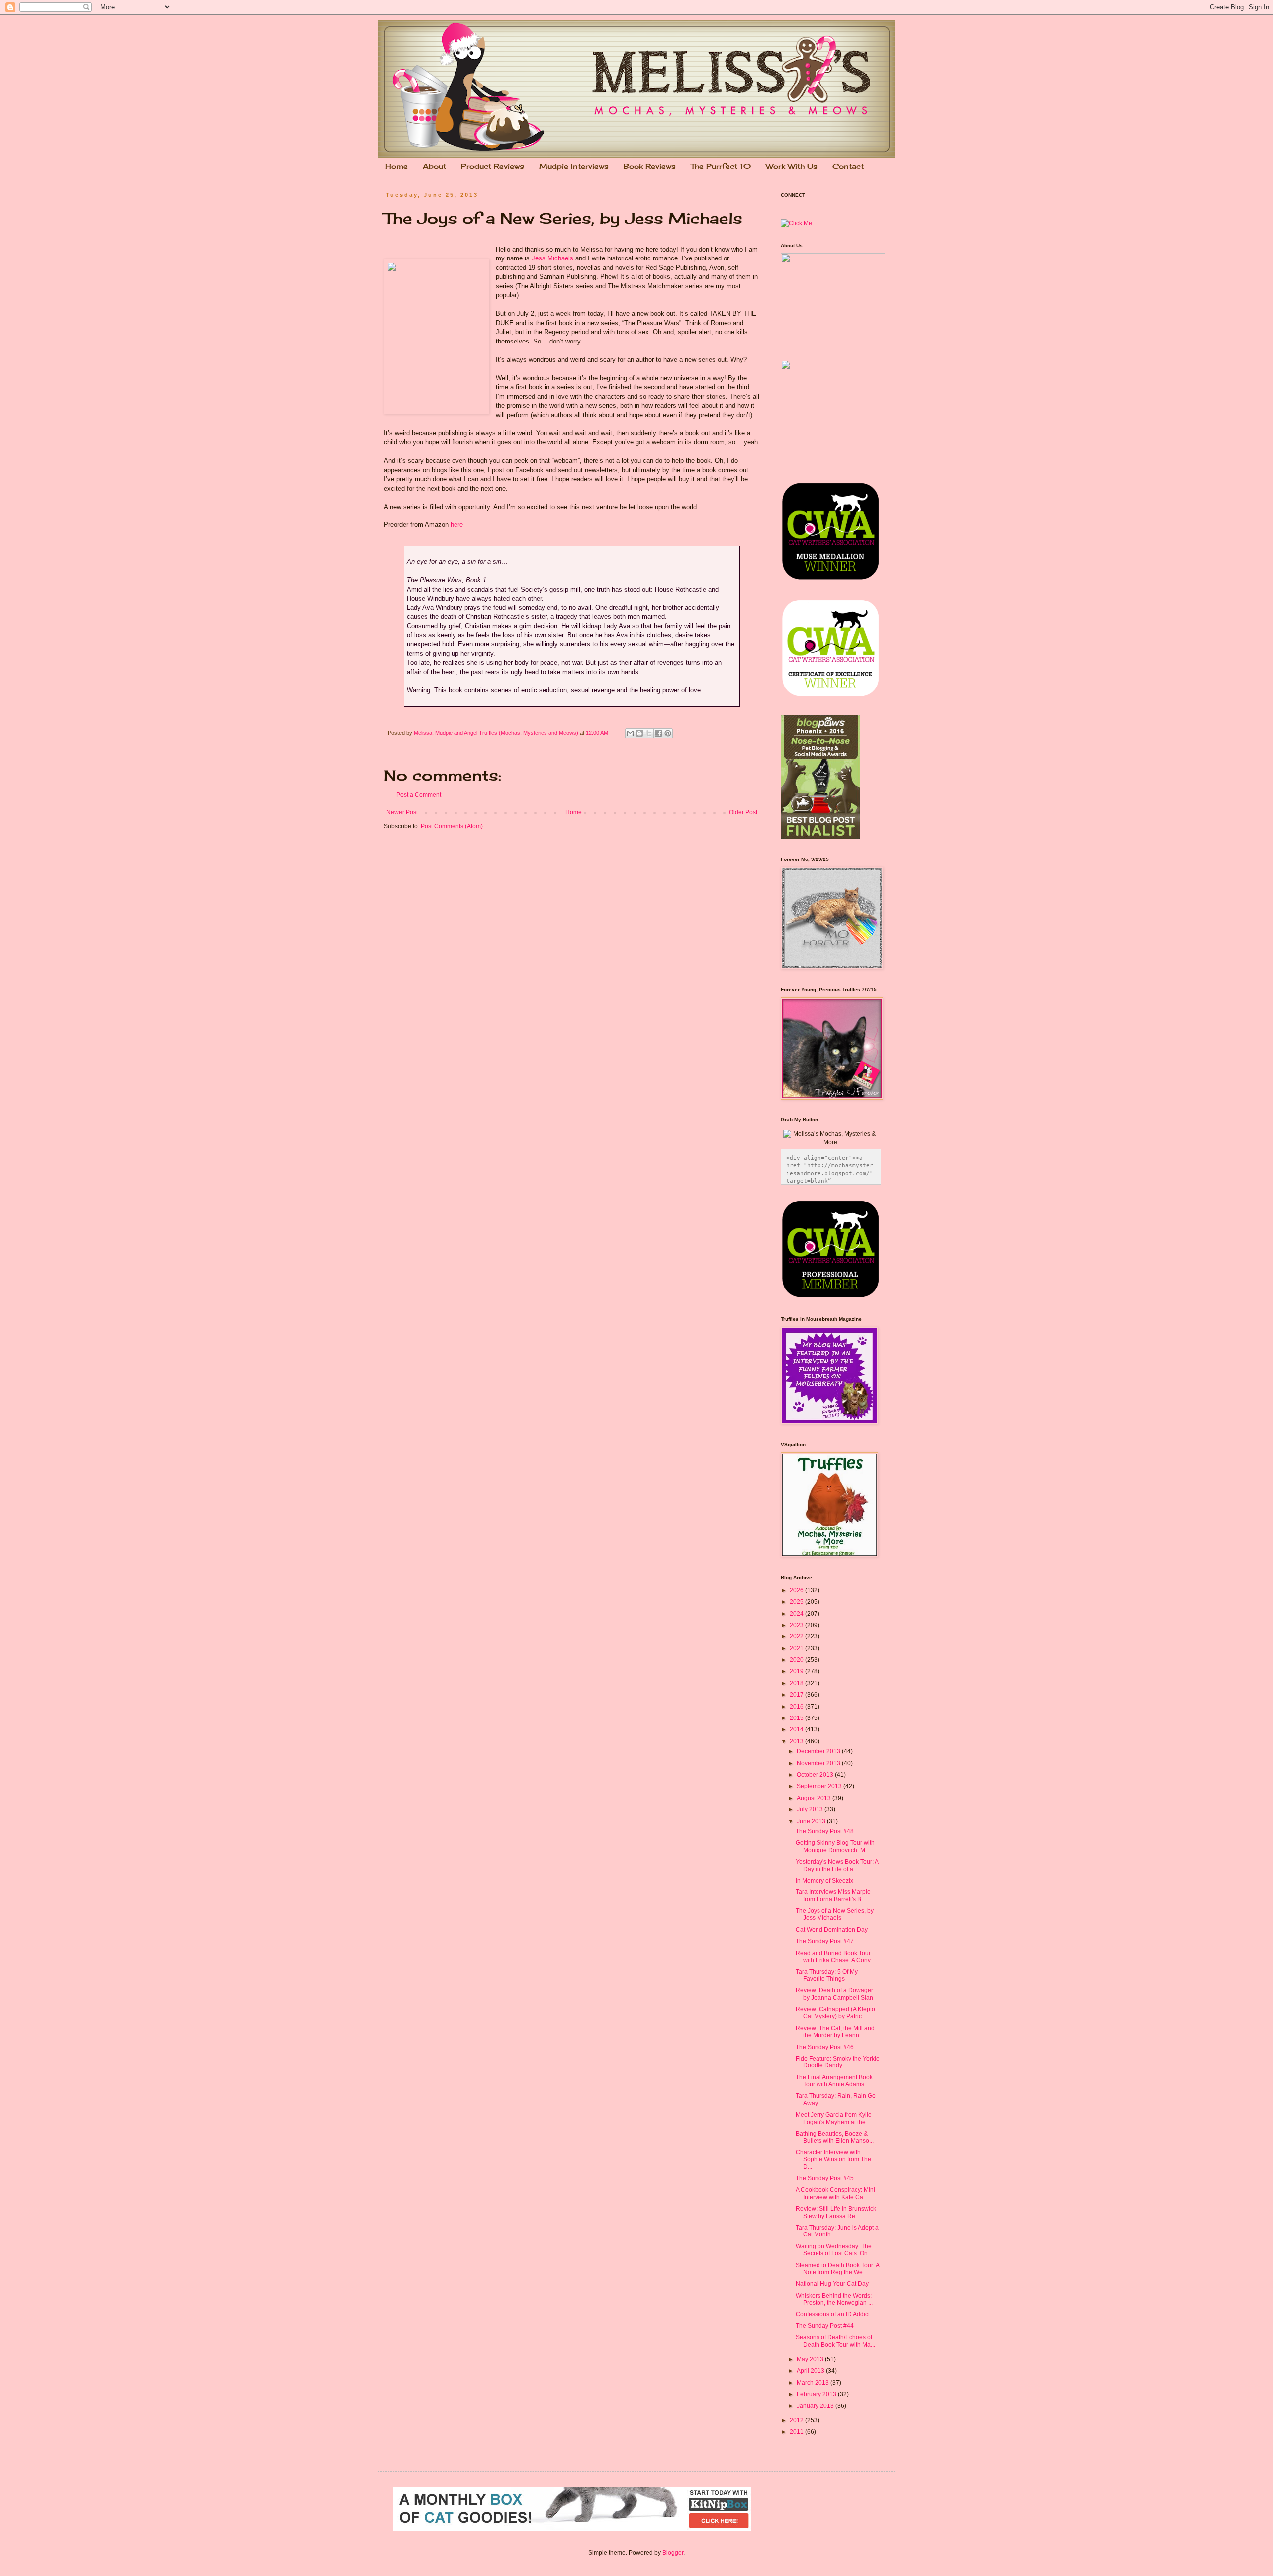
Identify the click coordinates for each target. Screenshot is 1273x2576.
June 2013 (812, 1821)
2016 (797, 1707)
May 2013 (811, 2359)
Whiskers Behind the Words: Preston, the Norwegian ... (834, 2299)
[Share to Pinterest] (668, 733)
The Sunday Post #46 (825, 2047)
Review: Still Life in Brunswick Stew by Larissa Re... (836, 2212)
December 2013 (819, 1751)
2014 (797, 1729)
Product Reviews (493, 166)
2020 (797, 1660)
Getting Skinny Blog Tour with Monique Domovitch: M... (835, 1846)
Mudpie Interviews (574, 166)
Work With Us (792, 166)
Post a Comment (419, 795)
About (434, 166)
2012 (797, 2420)
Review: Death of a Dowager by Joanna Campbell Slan (834, 1994)
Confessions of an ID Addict (833, 2314)
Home (397, 166)
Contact (848, 166)
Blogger (673, 2553)
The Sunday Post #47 (825, 1941)
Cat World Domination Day (832, 1930)
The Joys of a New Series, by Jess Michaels (835, 1914)
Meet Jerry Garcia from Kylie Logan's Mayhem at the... (834, 2118)
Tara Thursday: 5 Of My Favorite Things (827, 1975)
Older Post (743, 812)
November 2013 (819, 1763)
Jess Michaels (552, 258)
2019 (797, 1671)
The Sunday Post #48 (825, 1831)
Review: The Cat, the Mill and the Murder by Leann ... (835, 2032)
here (457, 525)
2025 (797, 1602)
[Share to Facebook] (658, 733)
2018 (797, 1683)
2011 (797, 2432)
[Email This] (630, 733)
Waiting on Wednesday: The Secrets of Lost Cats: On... (834, 2250)
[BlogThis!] (639, 733)
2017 (797, 1695)
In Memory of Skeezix (824, 1881)
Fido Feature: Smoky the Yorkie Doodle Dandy (838, 2062)
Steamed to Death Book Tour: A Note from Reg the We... (837, 2269)
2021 (797, 1648)
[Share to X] (649, 733)
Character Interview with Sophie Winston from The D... (833, 2160)
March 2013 (814, 2383)
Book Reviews (650, 166)
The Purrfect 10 (721, 166)
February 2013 (817, 2394)
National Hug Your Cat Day (832, 2284)
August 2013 (815, 1798)
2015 (797, 1718)
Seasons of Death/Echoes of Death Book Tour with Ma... (835, 2341)
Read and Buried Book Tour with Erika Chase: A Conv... (835, 1957)
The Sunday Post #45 (825, 2178)
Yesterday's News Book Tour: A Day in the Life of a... (837, 1865)
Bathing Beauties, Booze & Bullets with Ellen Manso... (835, 2137)
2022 (797, 1636)
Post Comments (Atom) (452, 826)
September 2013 (820, 1786)
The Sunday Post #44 (825, 2326)
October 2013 (816, 1775)
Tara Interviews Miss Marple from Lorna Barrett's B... (833, 1895)
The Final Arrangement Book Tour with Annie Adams (834, 2081)
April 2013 (811, 2371)
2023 (797, 1625)
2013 (797, 1741)
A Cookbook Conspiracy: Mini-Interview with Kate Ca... (836, 2193)
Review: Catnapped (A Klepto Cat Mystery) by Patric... (835, 2013)
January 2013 (816, 2406)
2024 (797, 1614)
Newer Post (402, 812)
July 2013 (811, 1809)
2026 (797, 1590)
